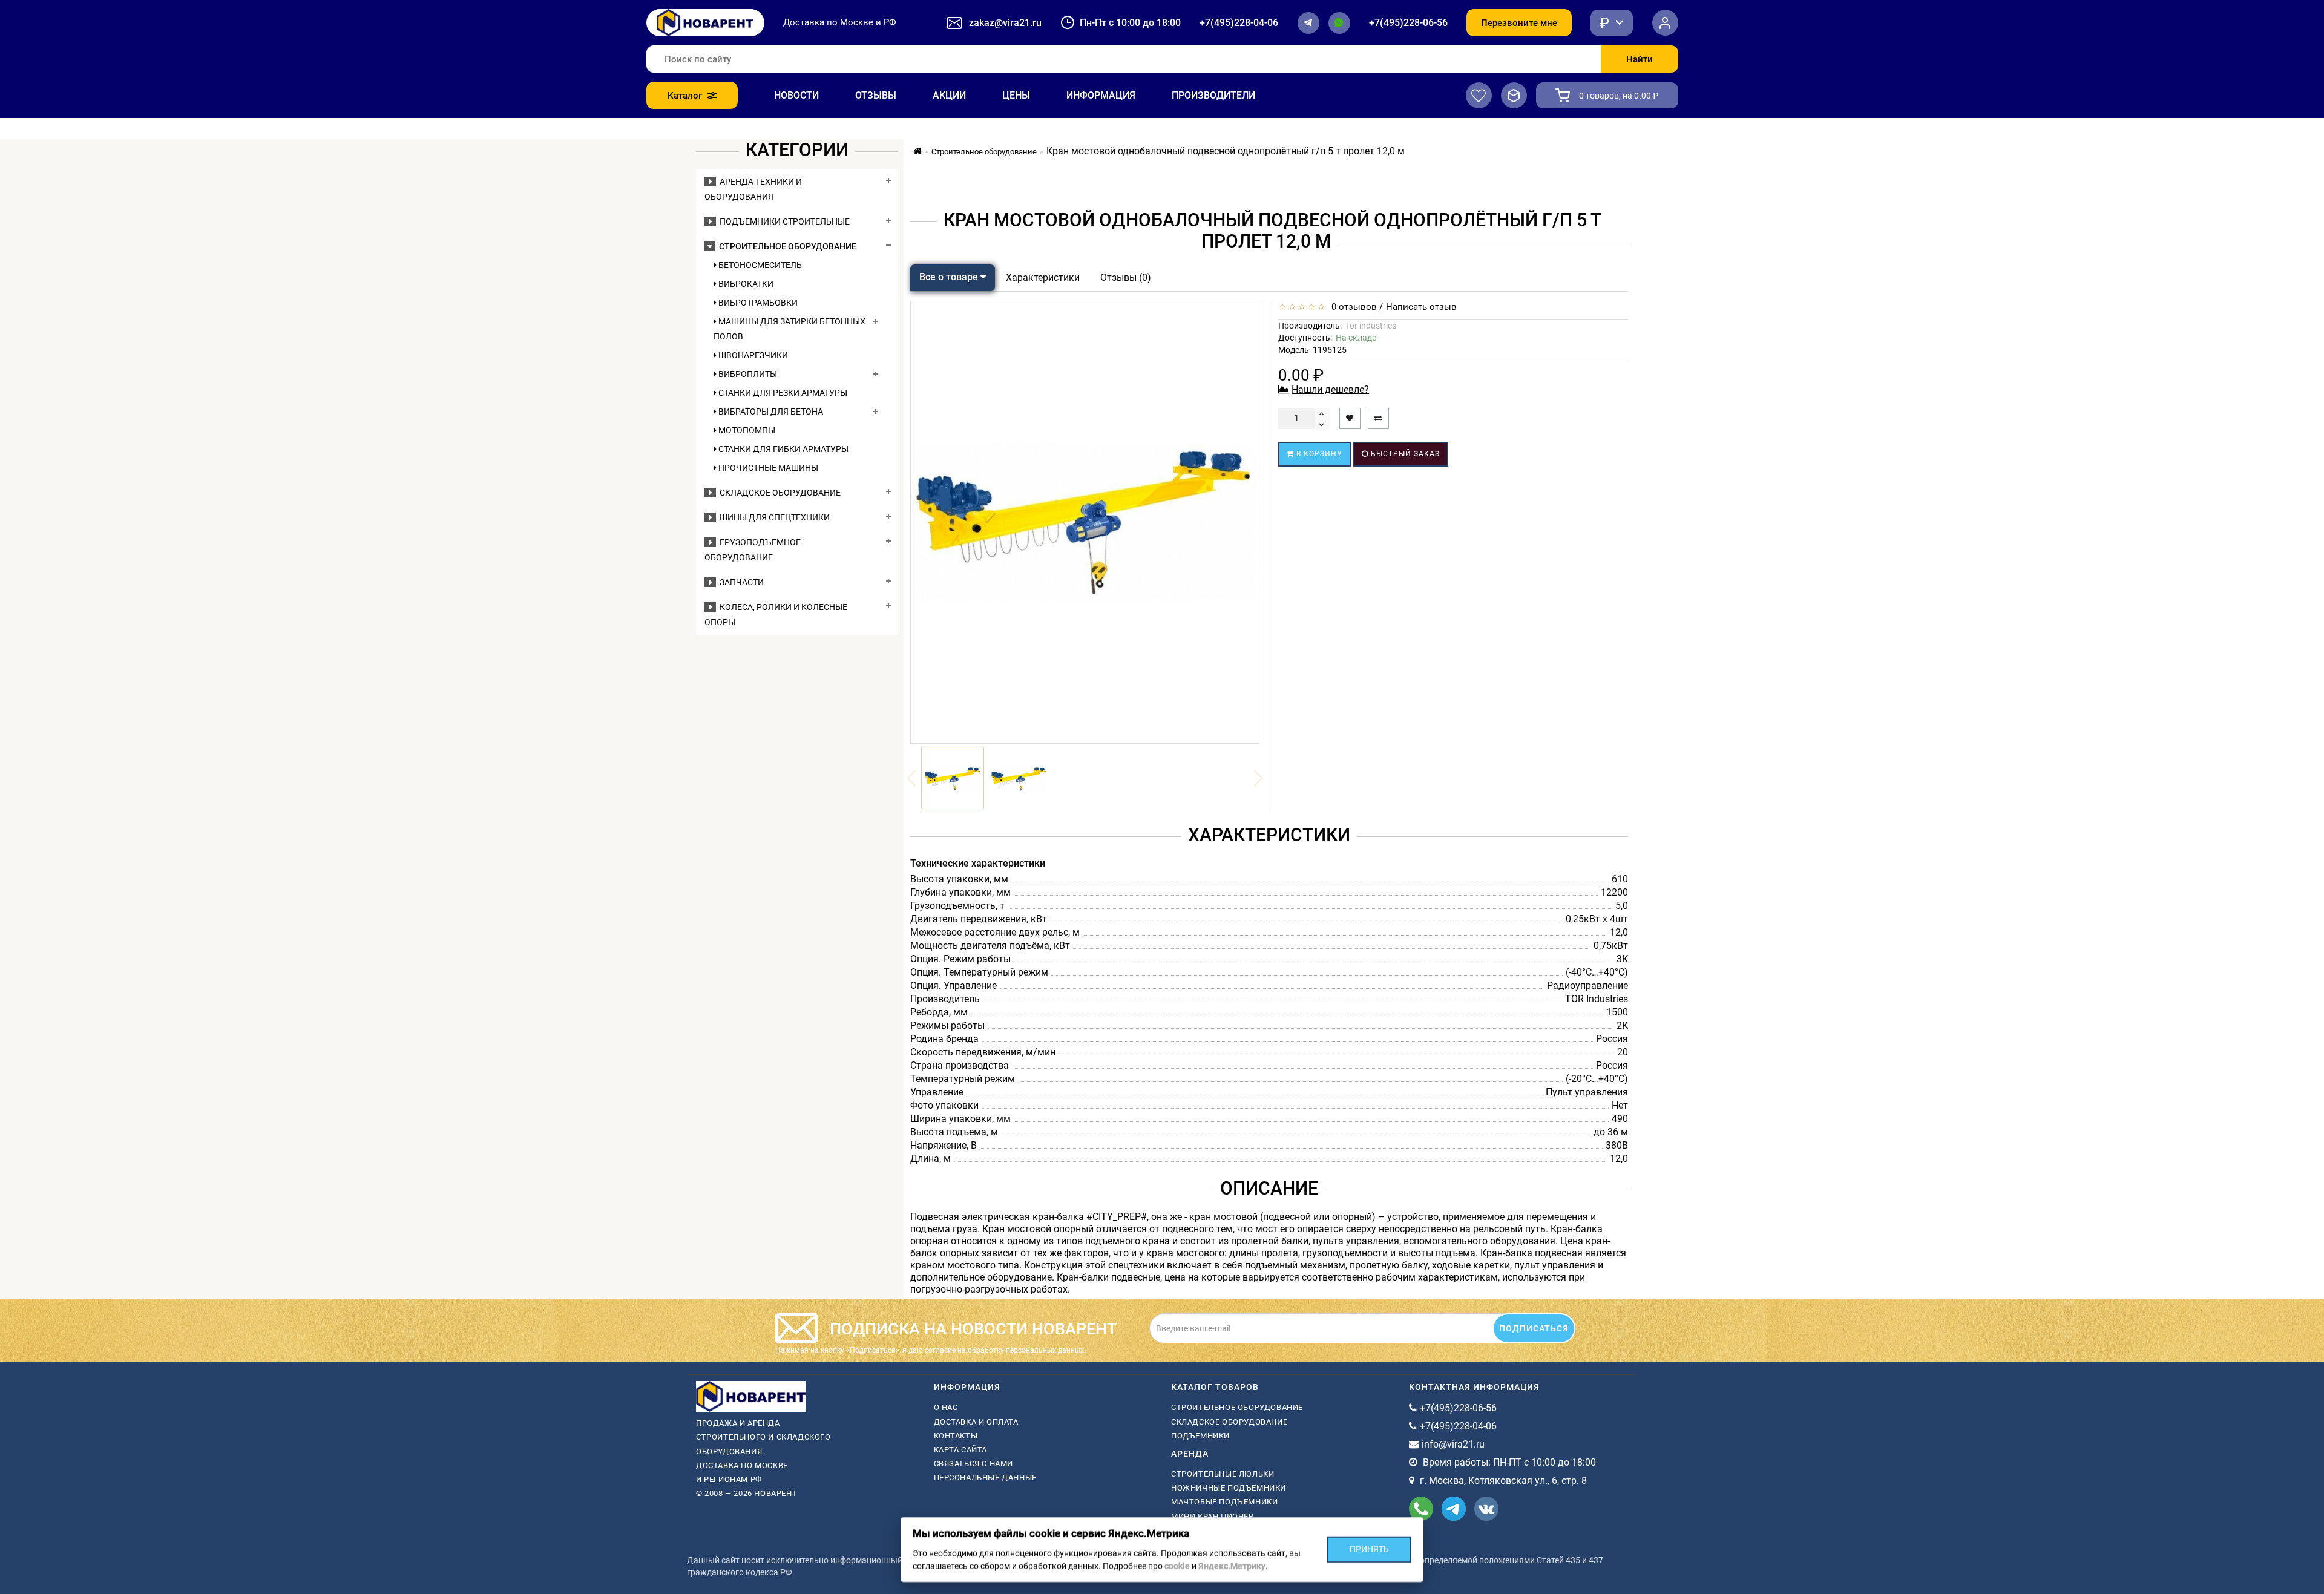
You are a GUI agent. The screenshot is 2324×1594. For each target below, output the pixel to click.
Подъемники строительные (783, 221)
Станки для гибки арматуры (783, 449)
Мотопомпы (746, 430)
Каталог (685, 96)
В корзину (1318, 454)
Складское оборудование (778, 493)
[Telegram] (1308, 23)
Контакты (956, 1436)
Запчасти (740, 582)
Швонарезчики (752, 355)
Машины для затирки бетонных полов (789, 329)
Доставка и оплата (976, 1422)
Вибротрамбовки (757, 303)
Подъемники (1200, 1436)
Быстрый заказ (1404, 454)
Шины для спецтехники (773, 517)
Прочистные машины (767, 468)
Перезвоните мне (1519, 23)
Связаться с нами (974, 1464)
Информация (1101, 95)
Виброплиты (747, 374)
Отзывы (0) (1126, 277)
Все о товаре (950, 277)
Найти (1640, 59)
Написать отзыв (1421, 307)
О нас (946, 1407)
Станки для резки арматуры (782, 393)
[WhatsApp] (1339, 23)
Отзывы (876, 95)
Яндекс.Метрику (1232, 1566)
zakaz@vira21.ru (1005, 23)
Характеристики (1043, 277)
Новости (796, 95)
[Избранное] (1479, 95)
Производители (1213, 95)
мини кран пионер (1213, 1516)
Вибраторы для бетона (770, 412)
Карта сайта (961, 1450)
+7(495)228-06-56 (1408, 23)
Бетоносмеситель (759, 265)
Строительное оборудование (786, 246)
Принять (1369, 1549)
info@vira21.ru (1453, 1444)
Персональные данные (985, 1478)
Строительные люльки (1223, 1474)
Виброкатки (745, 284)
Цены (1016, 95)
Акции (949, 95)
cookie (1177, 1566)
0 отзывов (1352, 307)
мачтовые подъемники (1224, 1502)
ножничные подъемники (1229, 1488)
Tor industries (1371, 326)
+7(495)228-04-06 (1239, 23)
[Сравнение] (1514, 95)
